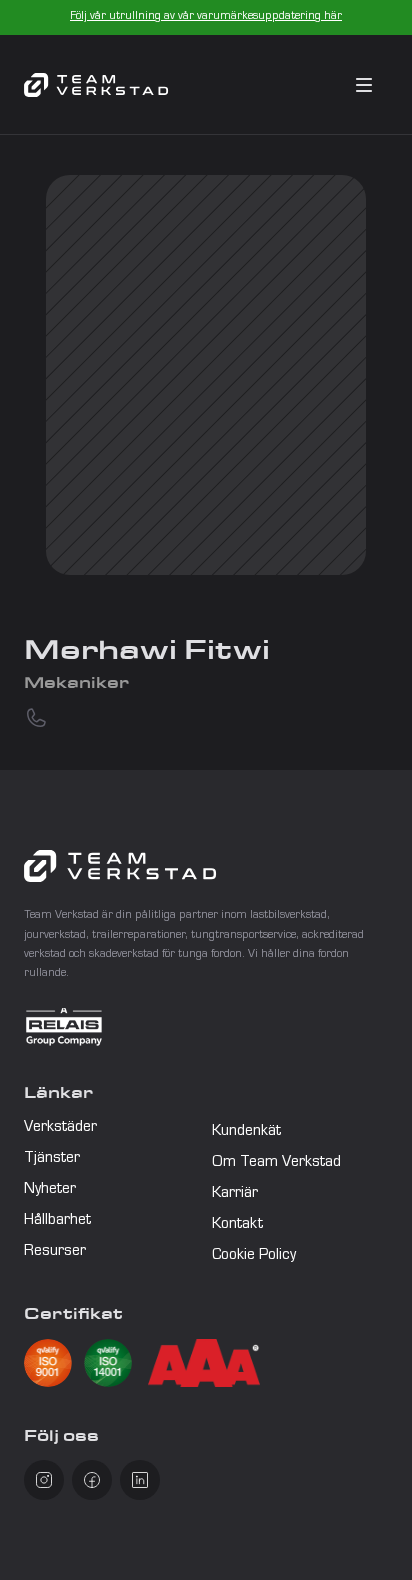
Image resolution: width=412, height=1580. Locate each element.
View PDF (88, 1365)
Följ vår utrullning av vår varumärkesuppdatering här (206, 17)
